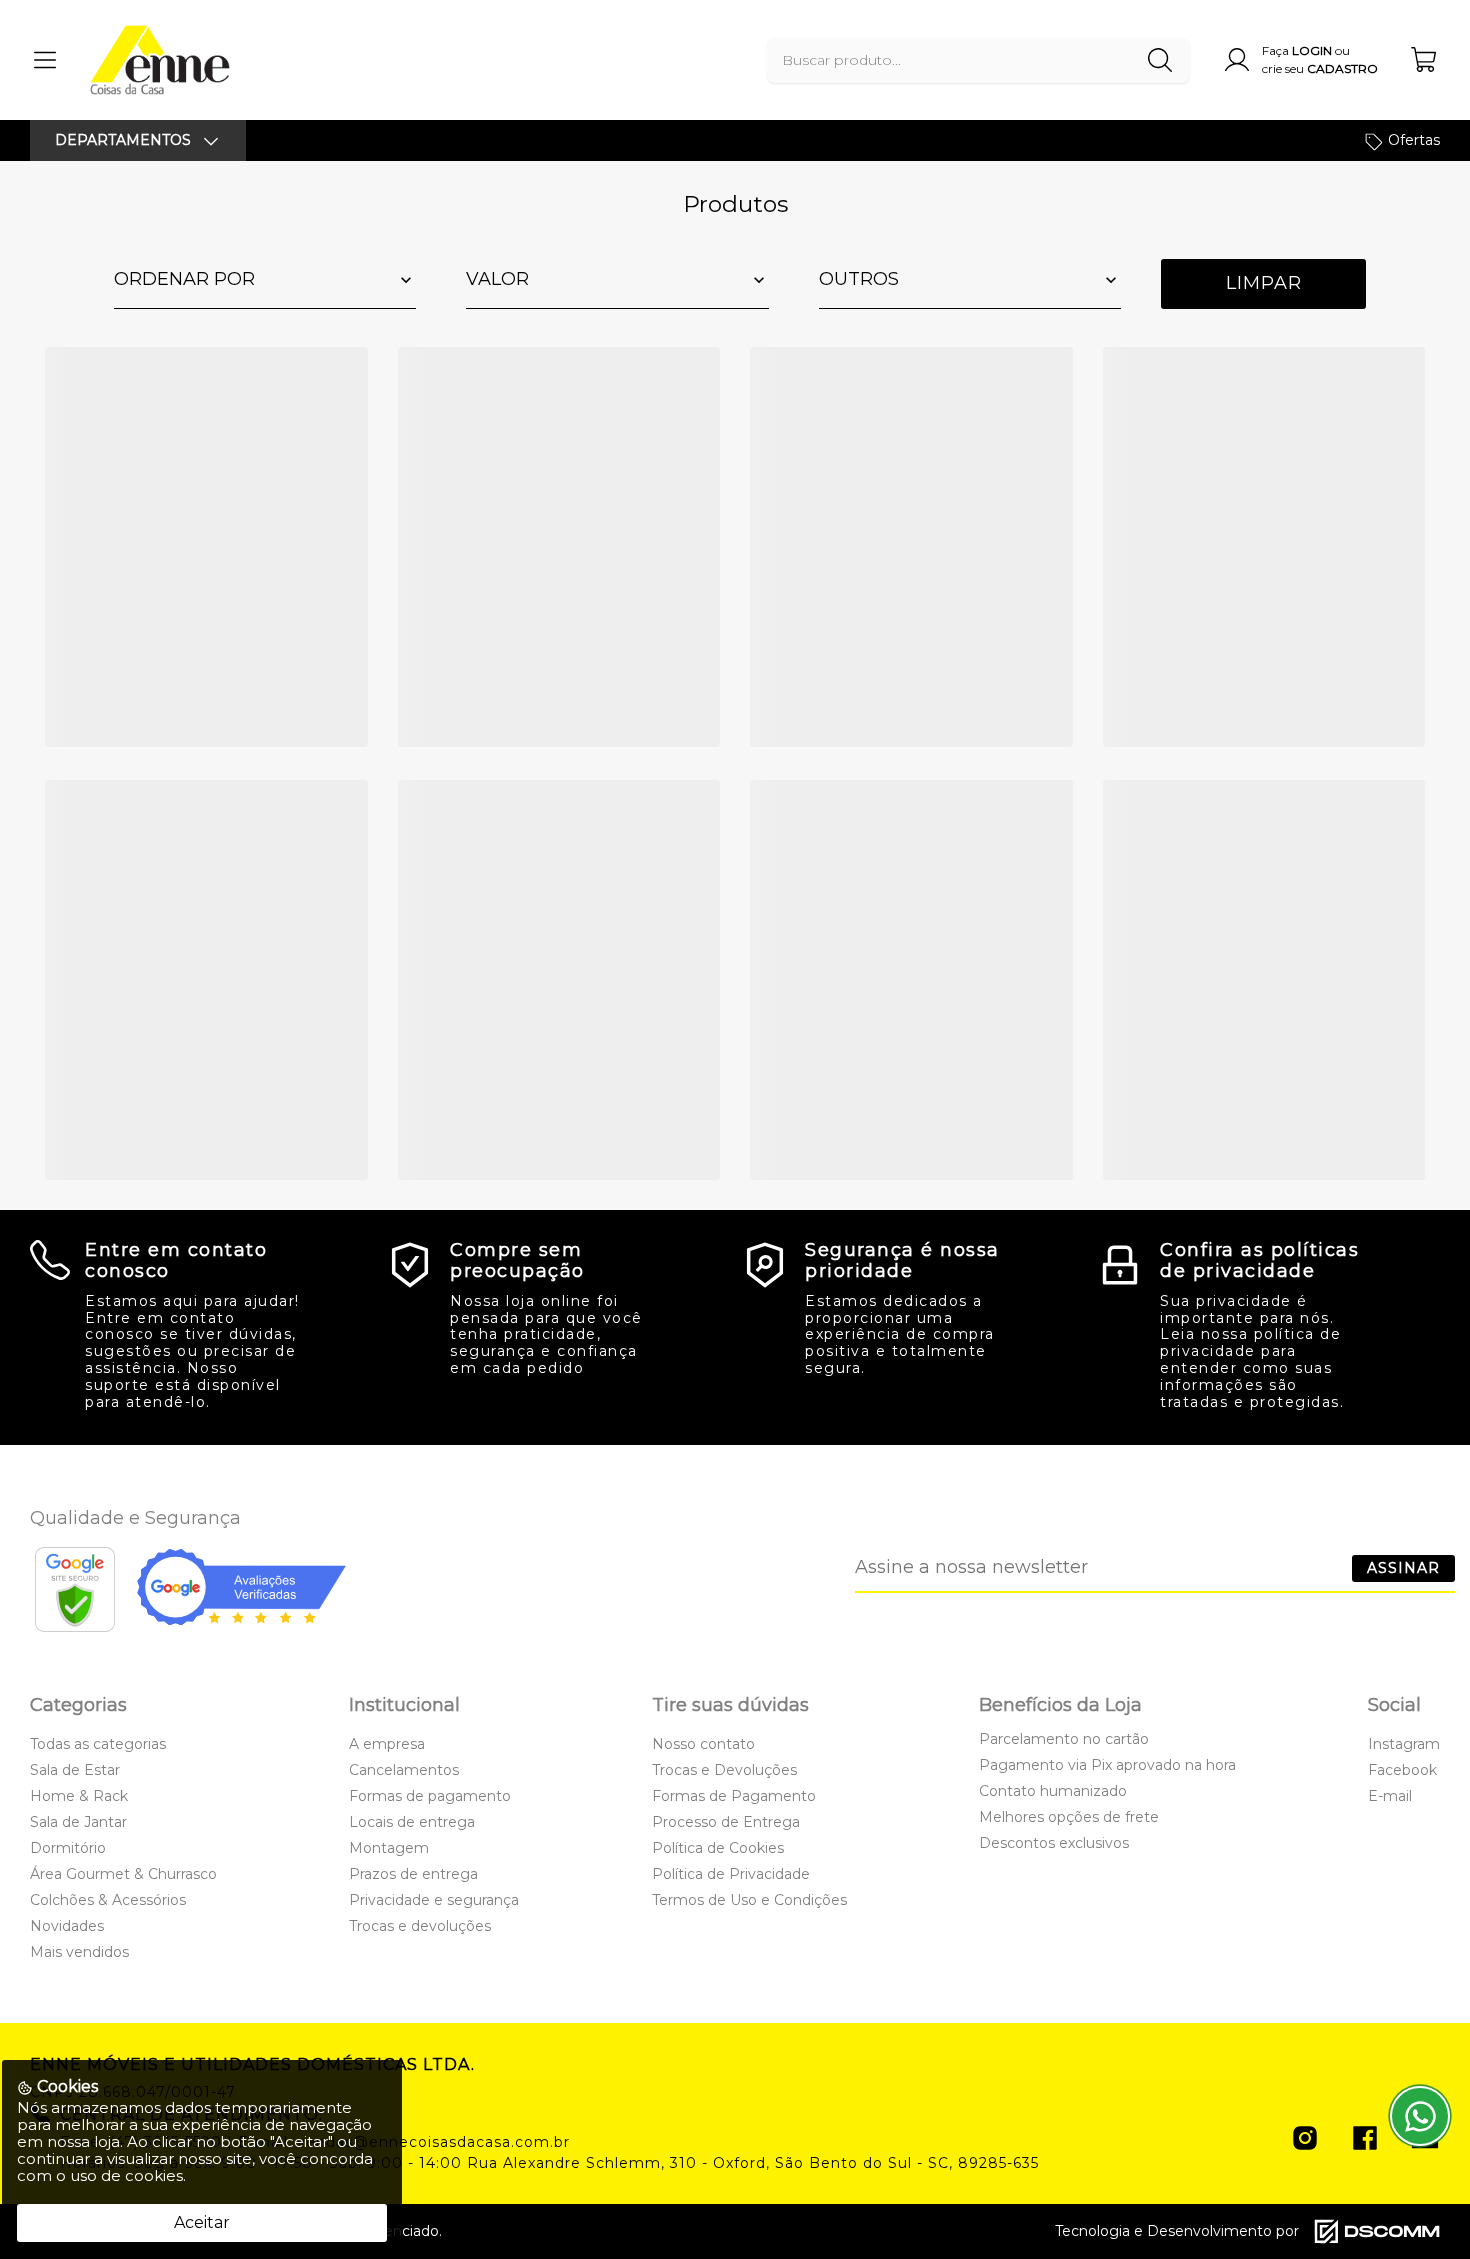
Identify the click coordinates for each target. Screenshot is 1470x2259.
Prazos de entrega (413, 1874)
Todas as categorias (98, 1744)
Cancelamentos (404, 1770)
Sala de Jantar (78, 1822)
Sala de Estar (75, 1770)
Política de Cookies (718, 1848)
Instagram (1404, 1744)
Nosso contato (703, 1744)
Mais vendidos (79, 1952)
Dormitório (68, 1848)
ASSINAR (1403, 1568)
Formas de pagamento (430, 1796)
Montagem (389, 1848)
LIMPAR (1264, 283)
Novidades (67, 1926)
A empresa (387, 1744)
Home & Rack (79, 1796)
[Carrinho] (1425, 59)
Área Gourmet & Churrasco (123, 1874)
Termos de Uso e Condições (749, 1900)
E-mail (1390, 1796)
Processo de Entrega (726, 1822)
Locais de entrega (412, 1822)
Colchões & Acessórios (108, 1900)
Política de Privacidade (731, 1874)
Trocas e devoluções (420, 1926)
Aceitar (202, 2222)
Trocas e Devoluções (724, 1770)
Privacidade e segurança (434, 1900)
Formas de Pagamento (734, 1796)
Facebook (1402, 1770)
